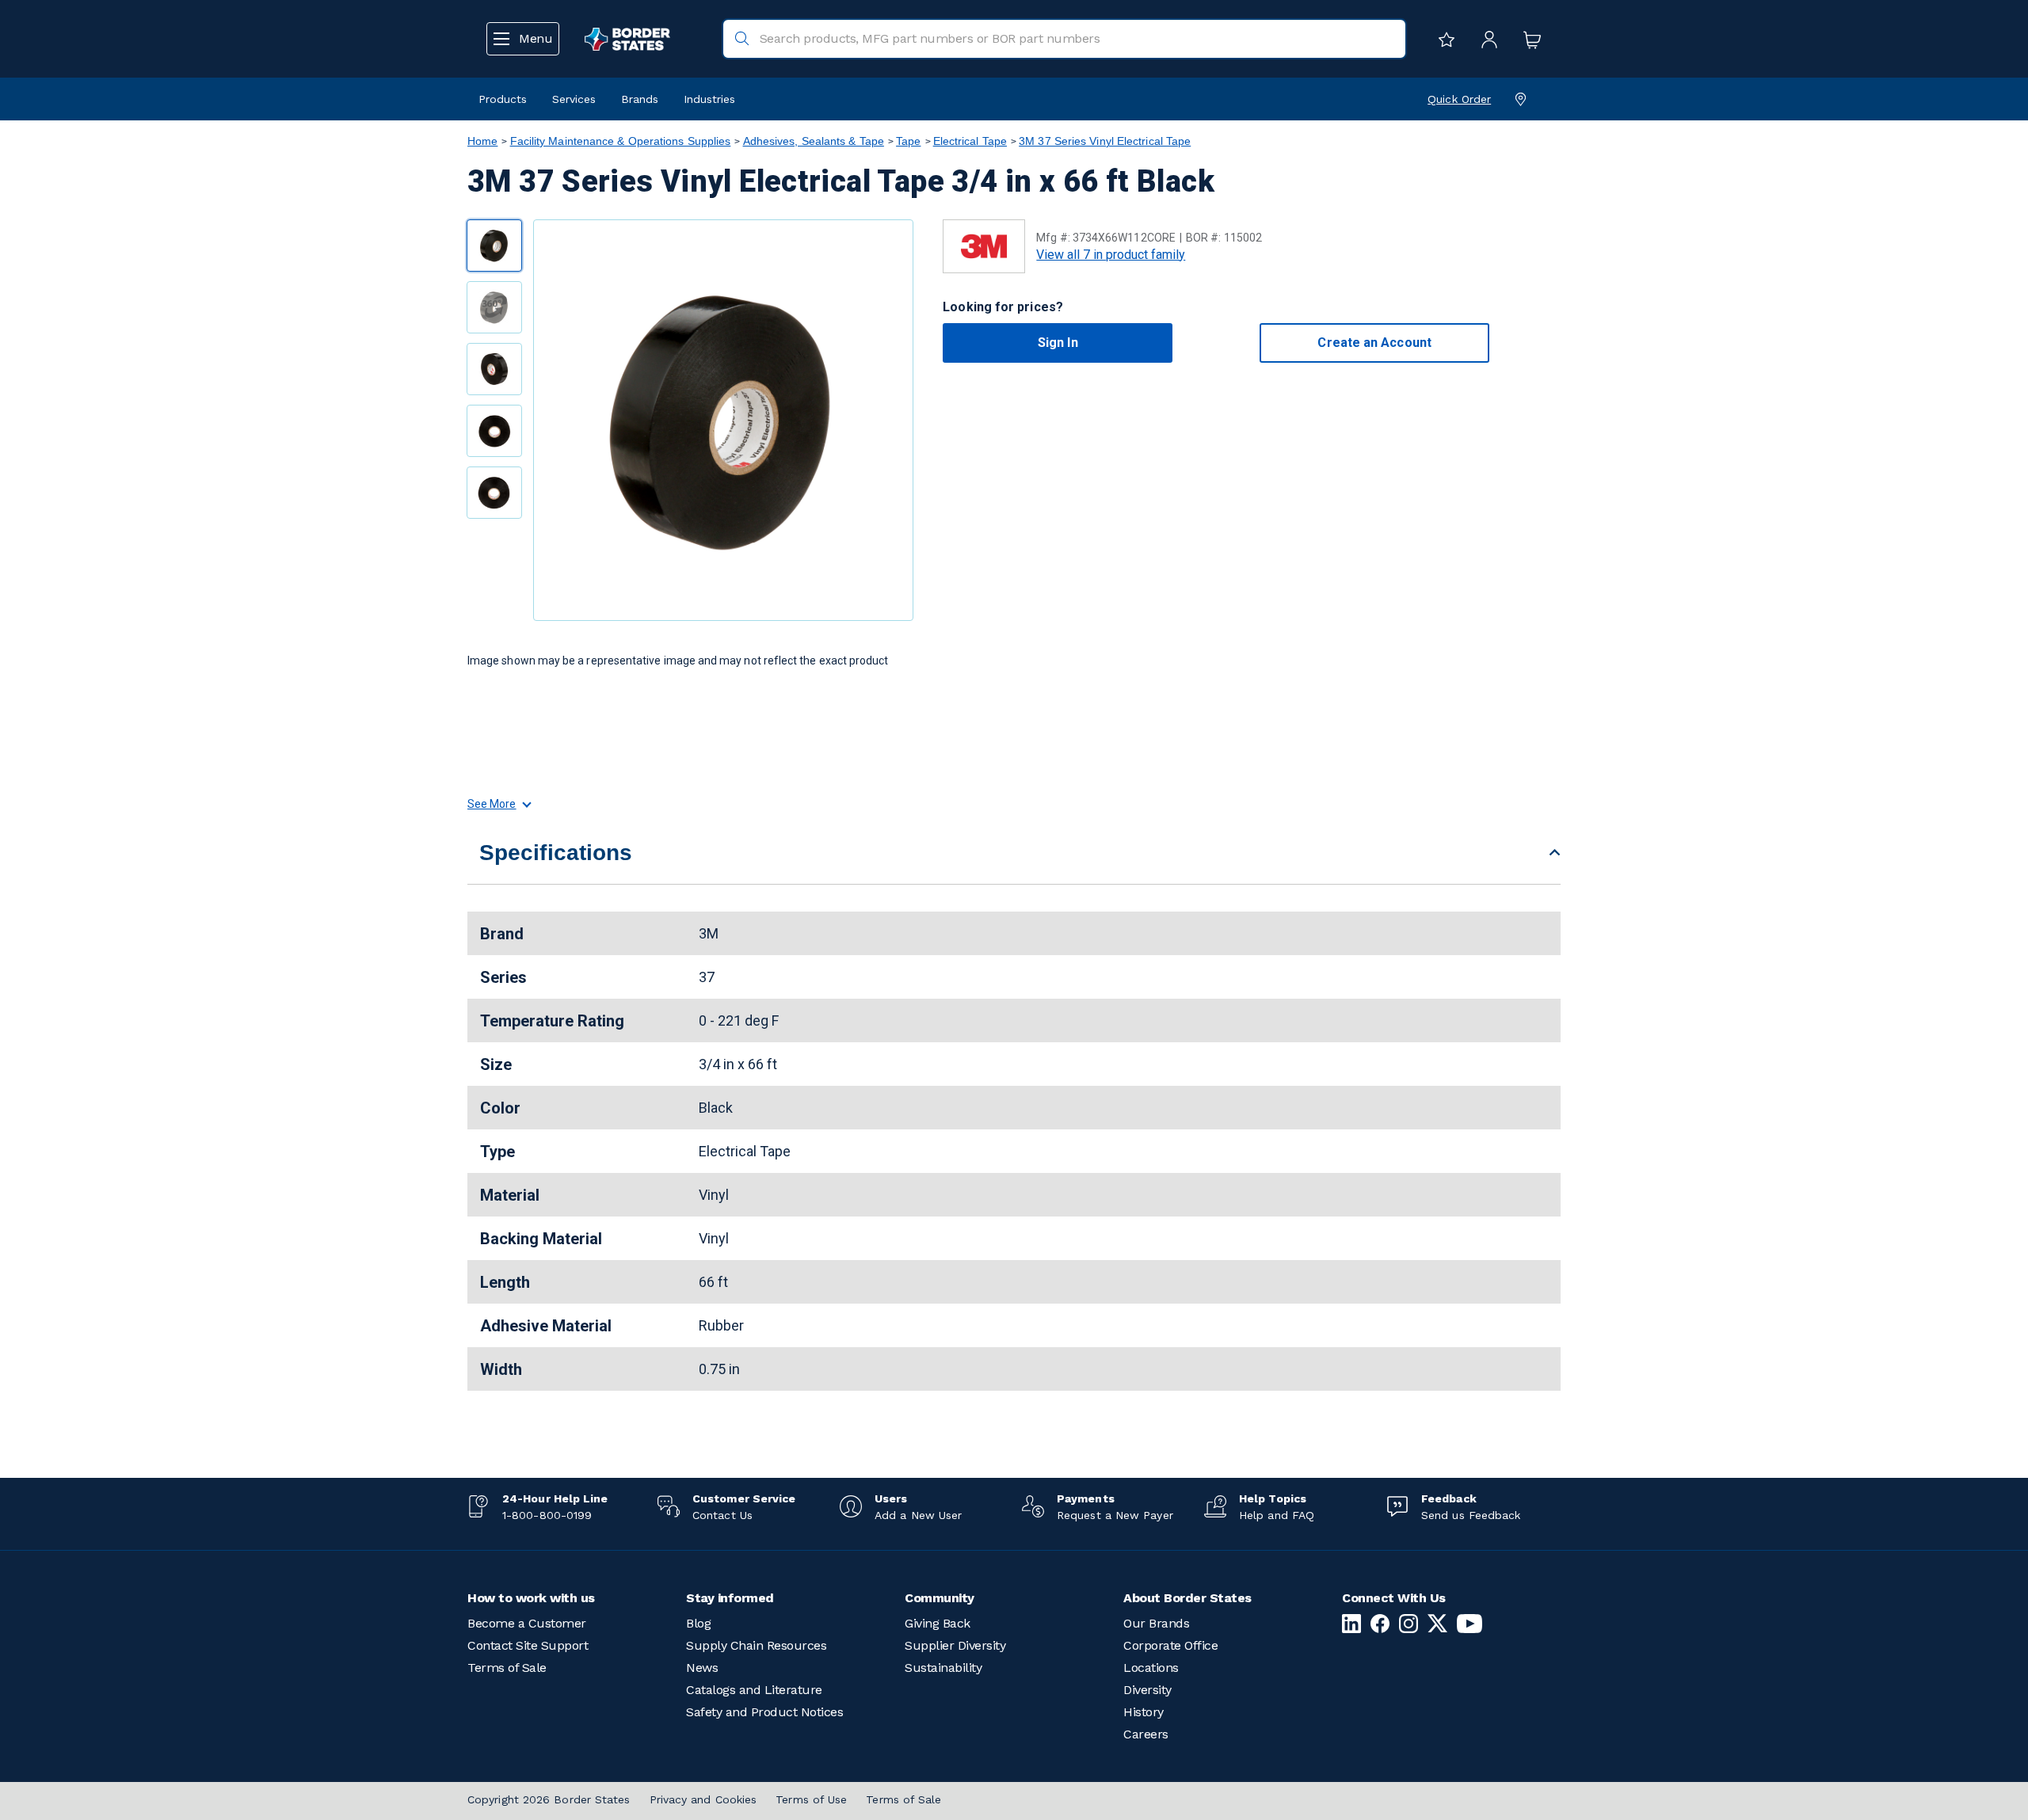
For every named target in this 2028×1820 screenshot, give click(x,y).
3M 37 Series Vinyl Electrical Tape (1105, 141)
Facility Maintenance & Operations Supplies (621, 141)
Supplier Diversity (955, 1645)
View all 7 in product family (1111, 255)
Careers (1146, 1734)
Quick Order (1459, 99)
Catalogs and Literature (754, 1690)
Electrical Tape (970, 141)
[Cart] (1528, 39)
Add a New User (918, 1515)
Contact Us (722, 1515)
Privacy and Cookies (703, 1799)
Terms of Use (811, 1799)
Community (940, 1598)
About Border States (1187, 1598)
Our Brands (1156, 1623)
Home (482, 141)
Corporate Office (1170, 1645)
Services (574, 99)
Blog (698, 1623)
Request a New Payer (1115, 1515)
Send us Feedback (1471, 1515)
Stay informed (730, 1598)
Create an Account (1374, 343)
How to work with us (531, 1598)
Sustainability (943, 1668)
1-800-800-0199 (547, 1515)
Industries (709, 99)
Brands (640, 99)
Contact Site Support (528, 1645)
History (1144, 1712)
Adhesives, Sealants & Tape (814, 141)
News (702, 1668)
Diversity (1147, 1690)
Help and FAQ (1277, 1515)
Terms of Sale (507, 1668)
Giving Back (938, 1623)
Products (503, 99)
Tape (908, 141)
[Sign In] (1485, 39)
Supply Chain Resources (756, 1645)
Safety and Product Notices (764, 1712)
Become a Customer (527, 1623)
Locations (1151, 1668)
